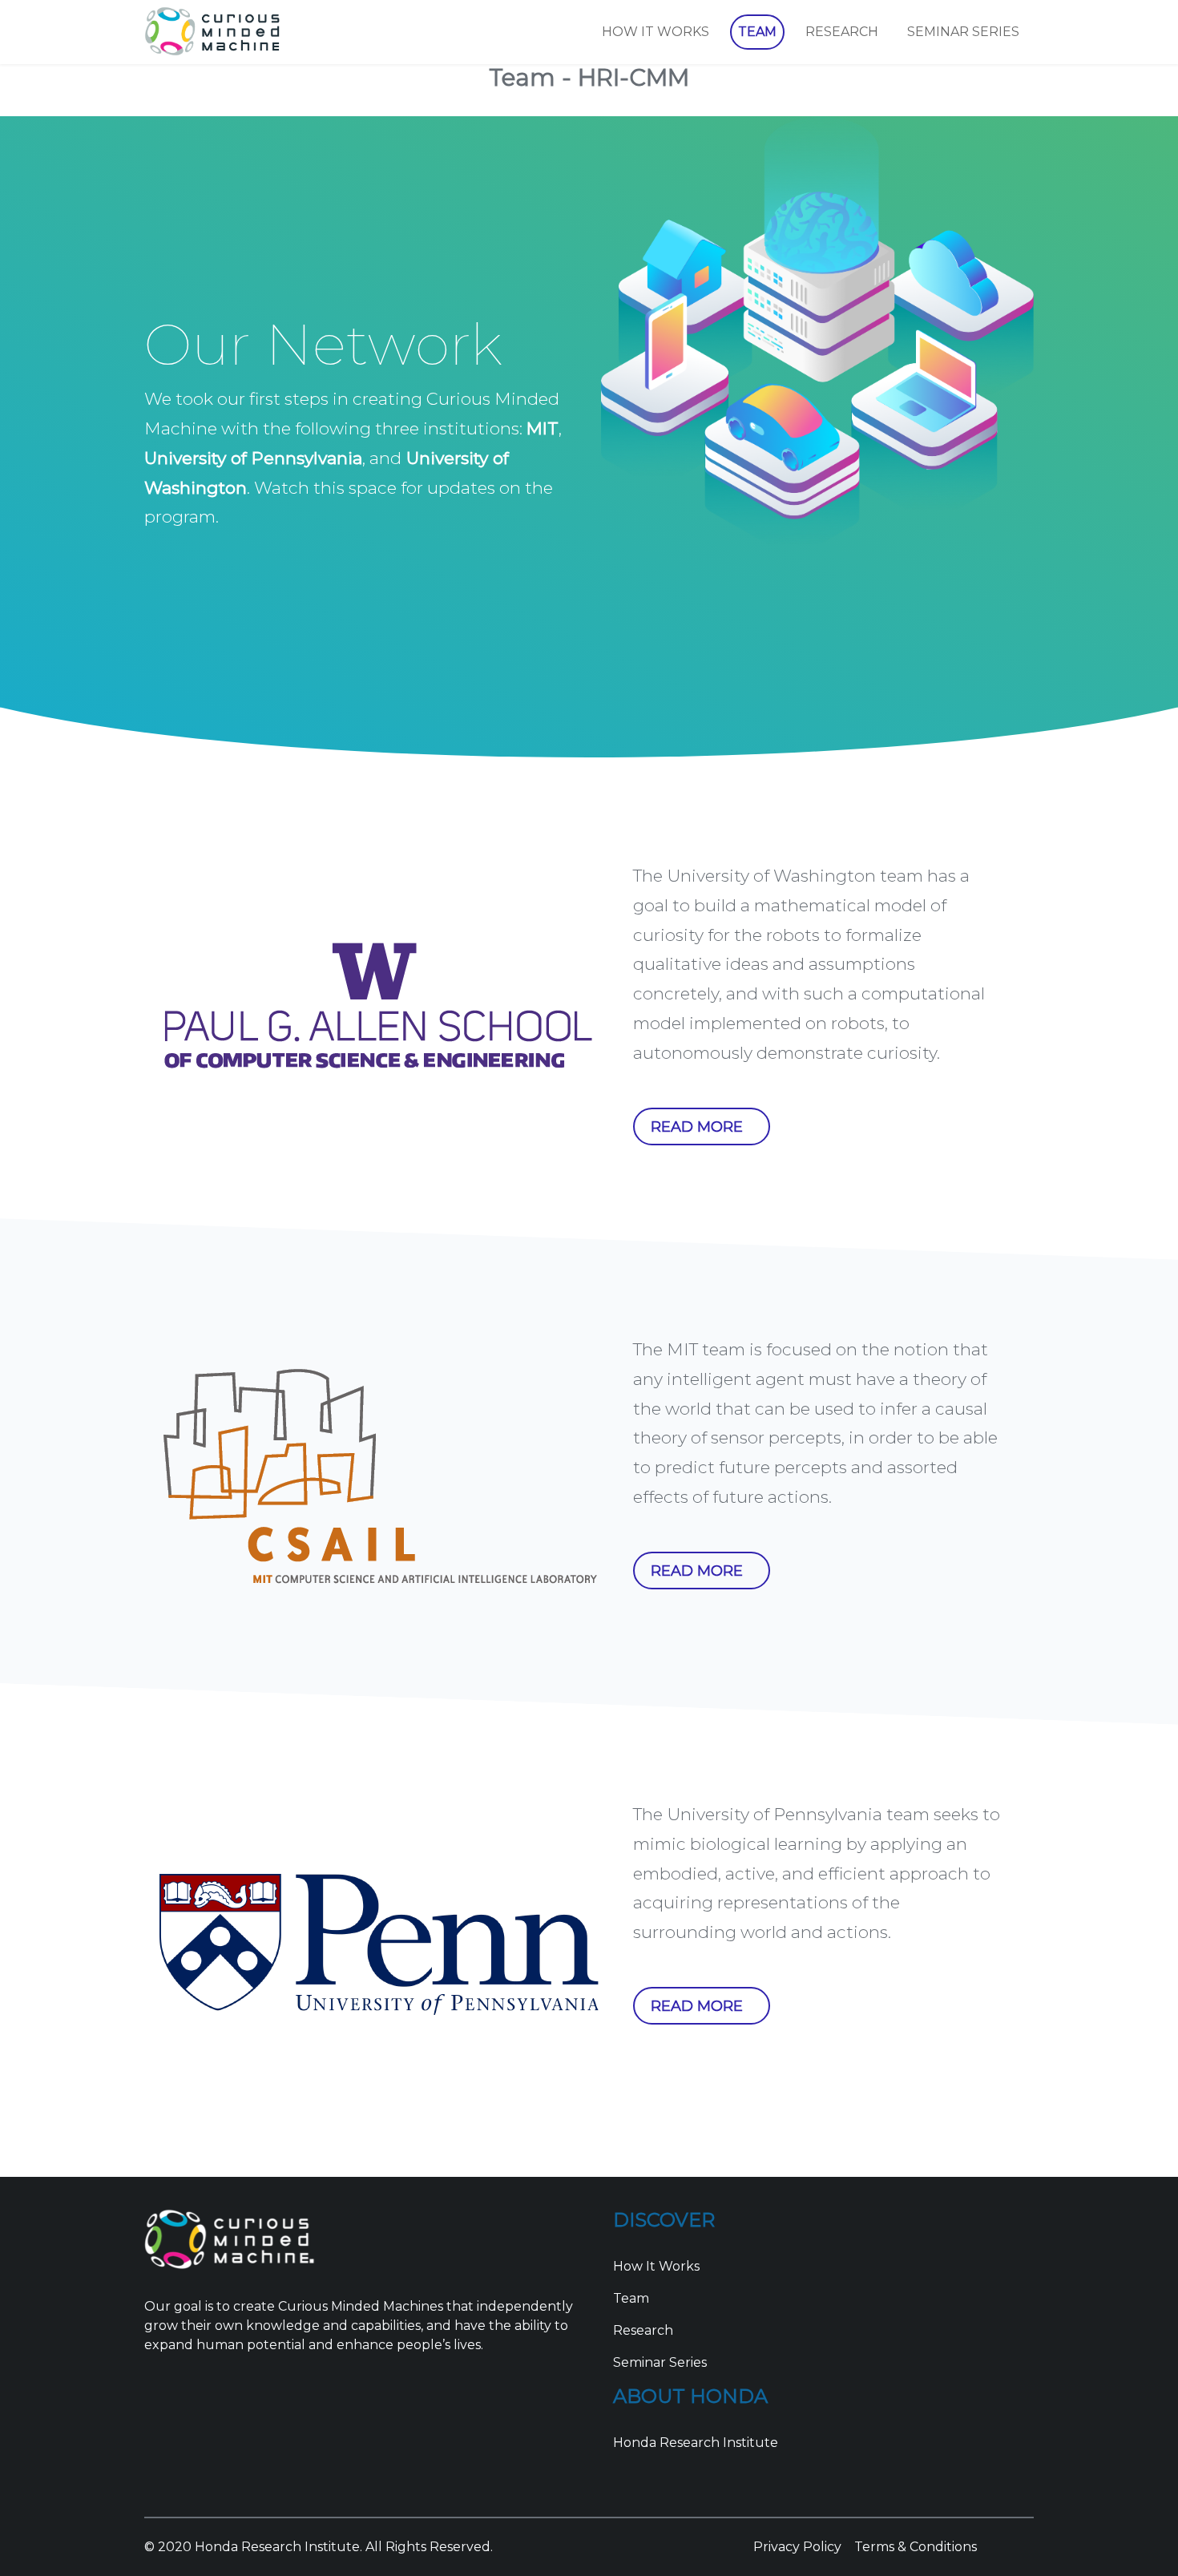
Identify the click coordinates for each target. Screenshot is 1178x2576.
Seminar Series (660, 2362)
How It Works (656, 2266)
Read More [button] (697, 1127)
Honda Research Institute (696, 2443)
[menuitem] (656, 32)
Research (643, 2330)
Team (631, 2298)
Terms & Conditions (916, 2547)
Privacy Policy (797, 2547)
